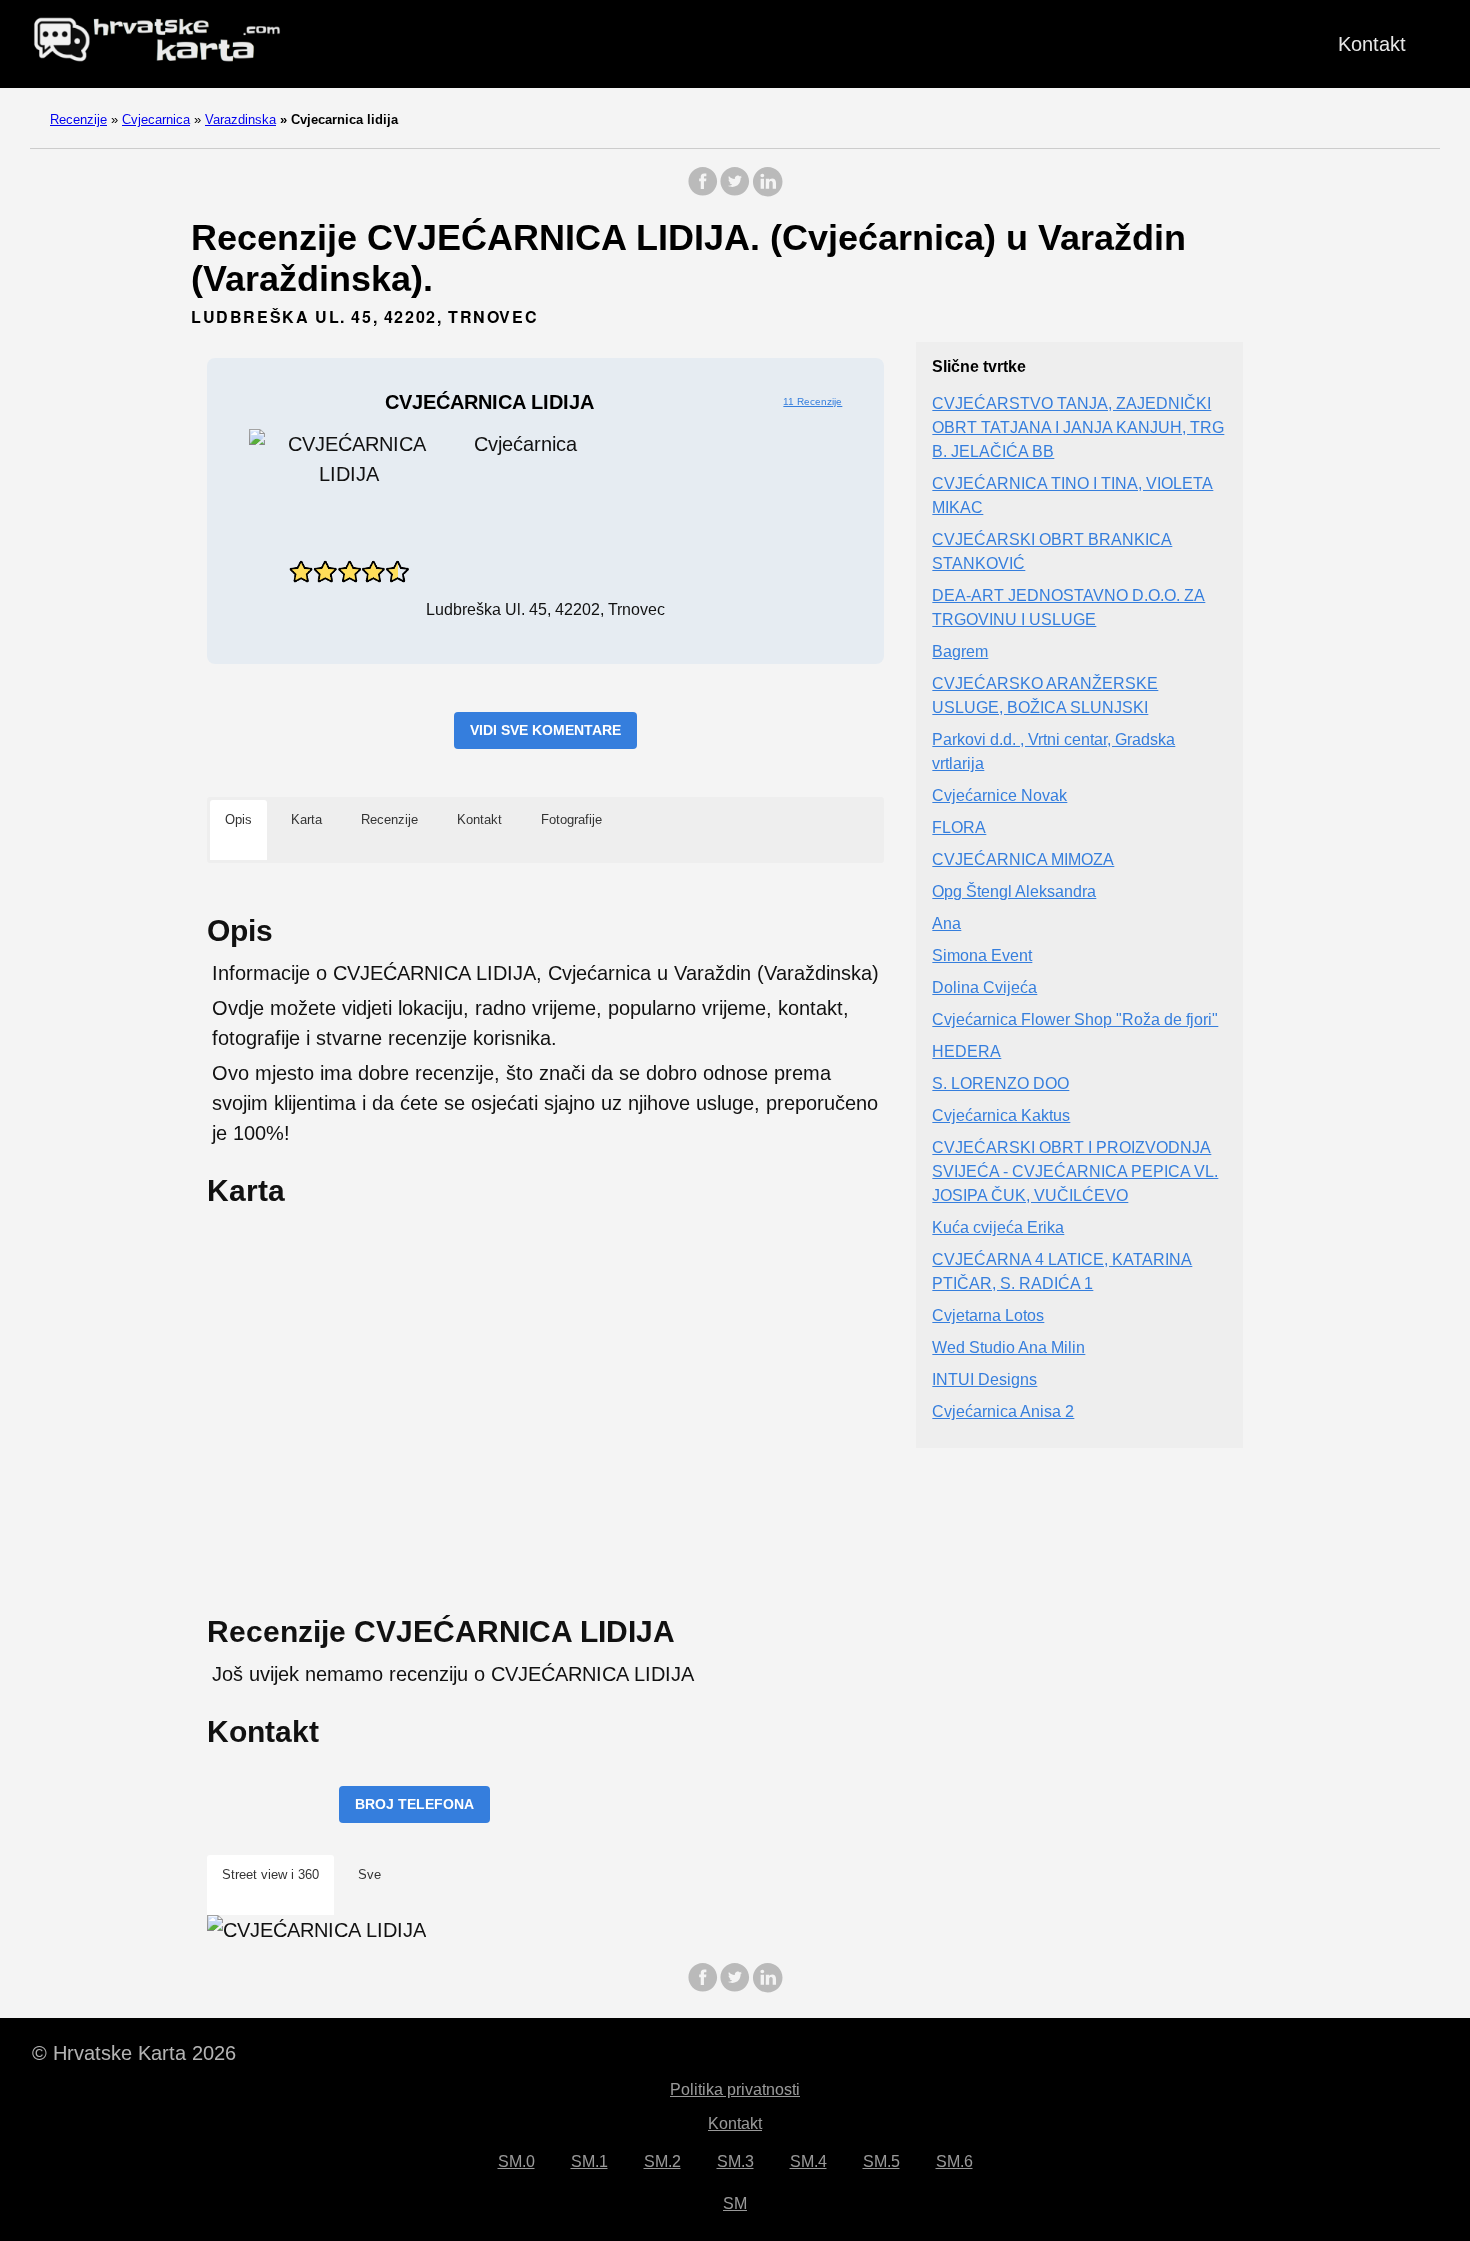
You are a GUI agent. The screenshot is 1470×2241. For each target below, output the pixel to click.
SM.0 (516, 2161)
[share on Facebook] (703, 191)
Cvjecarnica (156, 119)
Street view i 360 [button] (270, 1874)
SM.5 (881, 2161)
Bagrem (960, 652)
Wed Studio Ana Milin (1008, 1348)
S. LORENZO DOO (1000, 1084)
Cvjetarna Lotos (988, 1316)
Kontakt (1372, 44)
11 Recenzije (812, 401)
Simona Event (982, 956)
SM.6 (954, 2161)
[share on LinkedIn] (767, 191)
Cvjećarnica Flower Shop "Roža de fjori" (1075, 1020)
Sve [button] (369, 1874)
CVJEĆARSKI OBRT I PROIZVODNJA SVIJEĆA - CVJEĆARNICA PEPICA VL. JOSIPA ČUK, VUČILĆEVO (1075, 1172)
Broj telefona (414, 1804)
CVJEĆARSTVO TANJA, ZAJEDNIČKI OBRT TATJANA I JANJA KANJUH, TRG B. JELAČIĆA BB (1078, 428)
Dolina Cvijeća (984, 988)
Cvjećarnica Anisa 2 (1003, 1412)
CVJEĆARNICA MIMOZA (1023, 860)
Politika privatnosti (735, 2089)
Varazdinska (240, 119)
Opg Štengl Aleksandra (1014, 892)
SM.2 (662, 2161)
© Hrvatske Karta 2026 (134, 2053)
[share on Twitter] (735, 191)
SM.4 (808, 2161)
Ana (946, 924)
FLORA (959, 828)
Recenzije (78, 119)
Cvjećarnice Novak (999, 796)
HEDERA (966, 1052)
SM (735, 2203)
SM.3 (735, 2161)
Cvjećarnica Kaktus (1001, 1116)
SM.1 (589, 2161)
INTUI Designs (984, 1380)
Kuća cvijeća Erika (998, 1228)
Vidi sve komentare (545, 730)
